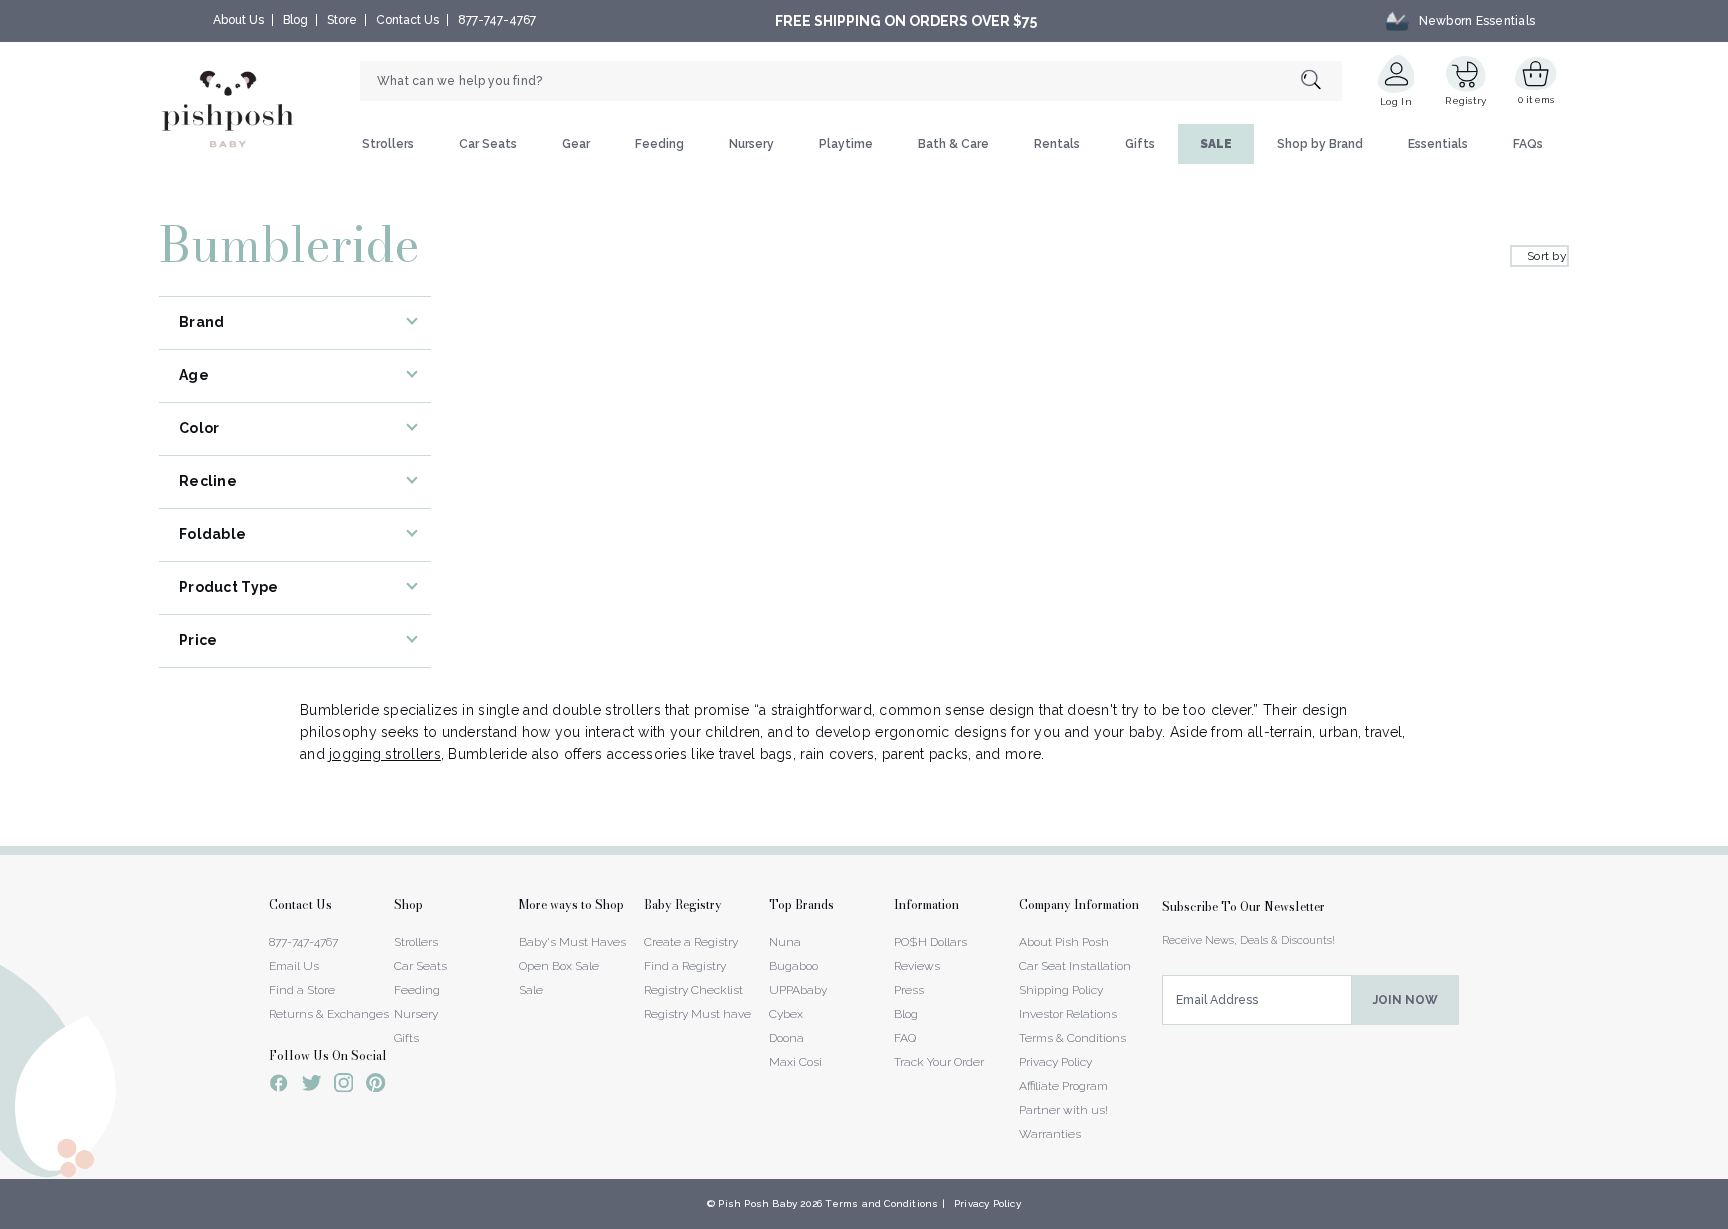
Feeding (659, 144)
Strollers (388, 144)
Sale (531, 990)
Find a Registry (685, 966)
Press (909, 990)
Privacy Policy (1055, 1062)
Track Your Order (939, 1062)
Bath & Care (953, 144)
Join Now (1405, 1000)
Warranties (1050, 1134)
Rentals (1057, 144)
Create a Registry (691, 942)
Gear (576, 144)
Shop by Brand (1320, 144)
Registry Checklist (693, 990)
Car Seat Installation (1075, 966)
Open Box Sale (559, 966)
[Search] (1321, 81)
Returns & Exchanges (329, 1014)
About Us (238, 20)
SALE (1216, 144)
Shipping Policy (1061, 990)
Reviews (917, 966)
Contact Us (407, 20)
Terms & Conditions (1072, 1038)
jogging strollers (385, 754)
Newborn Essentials (1477, 21)
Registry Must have (697, 1014)
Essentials (1438, 144)
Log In (1396, 101)
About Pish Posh (1064, 942)
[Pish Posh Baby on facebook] (279, 1086)
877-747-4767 (497, 20)
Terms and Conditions (881, 1203)
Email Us (294, 966)
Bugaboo (793, 966)
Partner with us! (1063, 1110)
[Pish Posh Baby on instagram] (343, 1086)
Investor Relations (1068, 1014)
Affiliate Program (1063, 1086)
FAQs (1528, 144)
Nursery (751, 144)
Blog (295, 20)
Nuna (785, 942)
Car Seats (488, 144)
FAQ (905, 1038)
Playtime (846, 144)
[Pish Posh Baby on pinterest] (375, 1086)
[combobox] (851, 81)
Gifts (1140, 144)
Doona (786, 1038)
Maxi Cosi (795, 1062)
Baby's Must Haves (572, 942)
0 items (1536, 99)
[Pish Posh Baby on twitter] (311, 1086)
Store (342, 20)
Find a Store (302, 990)
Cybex (786, 1014)
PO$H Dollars (930, 942)
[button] (1727, 1218)
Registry (1465, 100)
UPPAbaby (798, 990)
